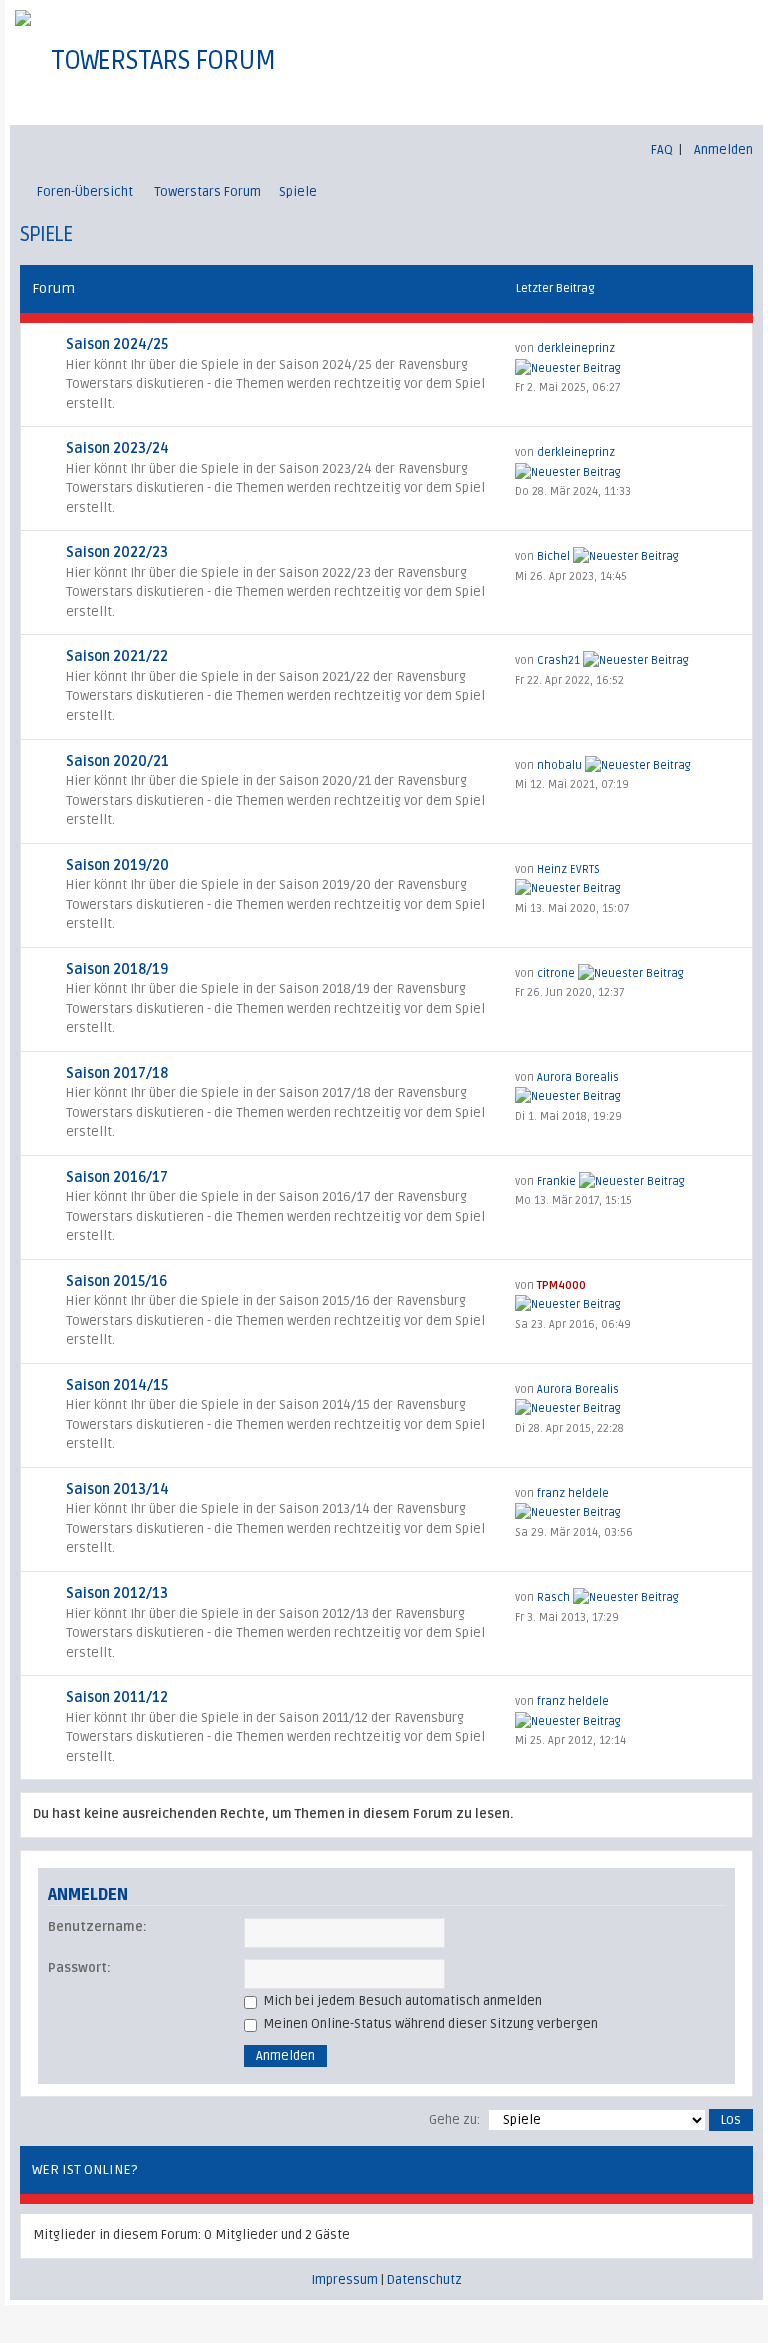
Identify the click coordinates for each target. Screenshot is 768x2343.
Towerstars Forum (207, 192)
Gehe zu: (454, 2120)
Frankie (556, 1181)
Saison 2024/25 (117, 344)
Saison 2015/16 (116, 1281)
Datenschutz (424, 2280)
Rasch (553, 1597)
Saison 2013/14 (117, 1489)
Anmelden (723, 150)
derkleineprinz (576, 348)
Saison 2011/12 (117, 1697)
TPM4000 (561, 1285)
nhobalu (559, 765)
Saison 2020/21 (117, 761)
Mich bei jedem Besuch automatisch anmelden (401, 2001)
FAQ (662, 150)
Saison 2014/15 (117, 1385)
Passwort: (79, 1968)
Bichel (553, 556)
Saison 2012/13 (117, 1593)
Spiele (298, 192)
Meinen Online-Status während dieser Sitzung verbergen (429, 2024)
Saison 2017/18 (117, 1073)
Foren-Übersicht (85, 192)
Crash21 (558, 660)
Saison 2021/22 (117, 656)
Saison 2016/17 (117, 1177)
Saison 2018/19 (117, 969)
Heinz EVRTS (568, 869)
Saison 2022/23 (117, 552)
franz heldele (573, 1493)
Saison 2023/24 (117, 448)
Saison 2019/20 (117, 865)
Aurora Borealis (578, 1077)
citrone (556, 973)
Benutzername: (97, 1927)
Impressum (344, 2280)
